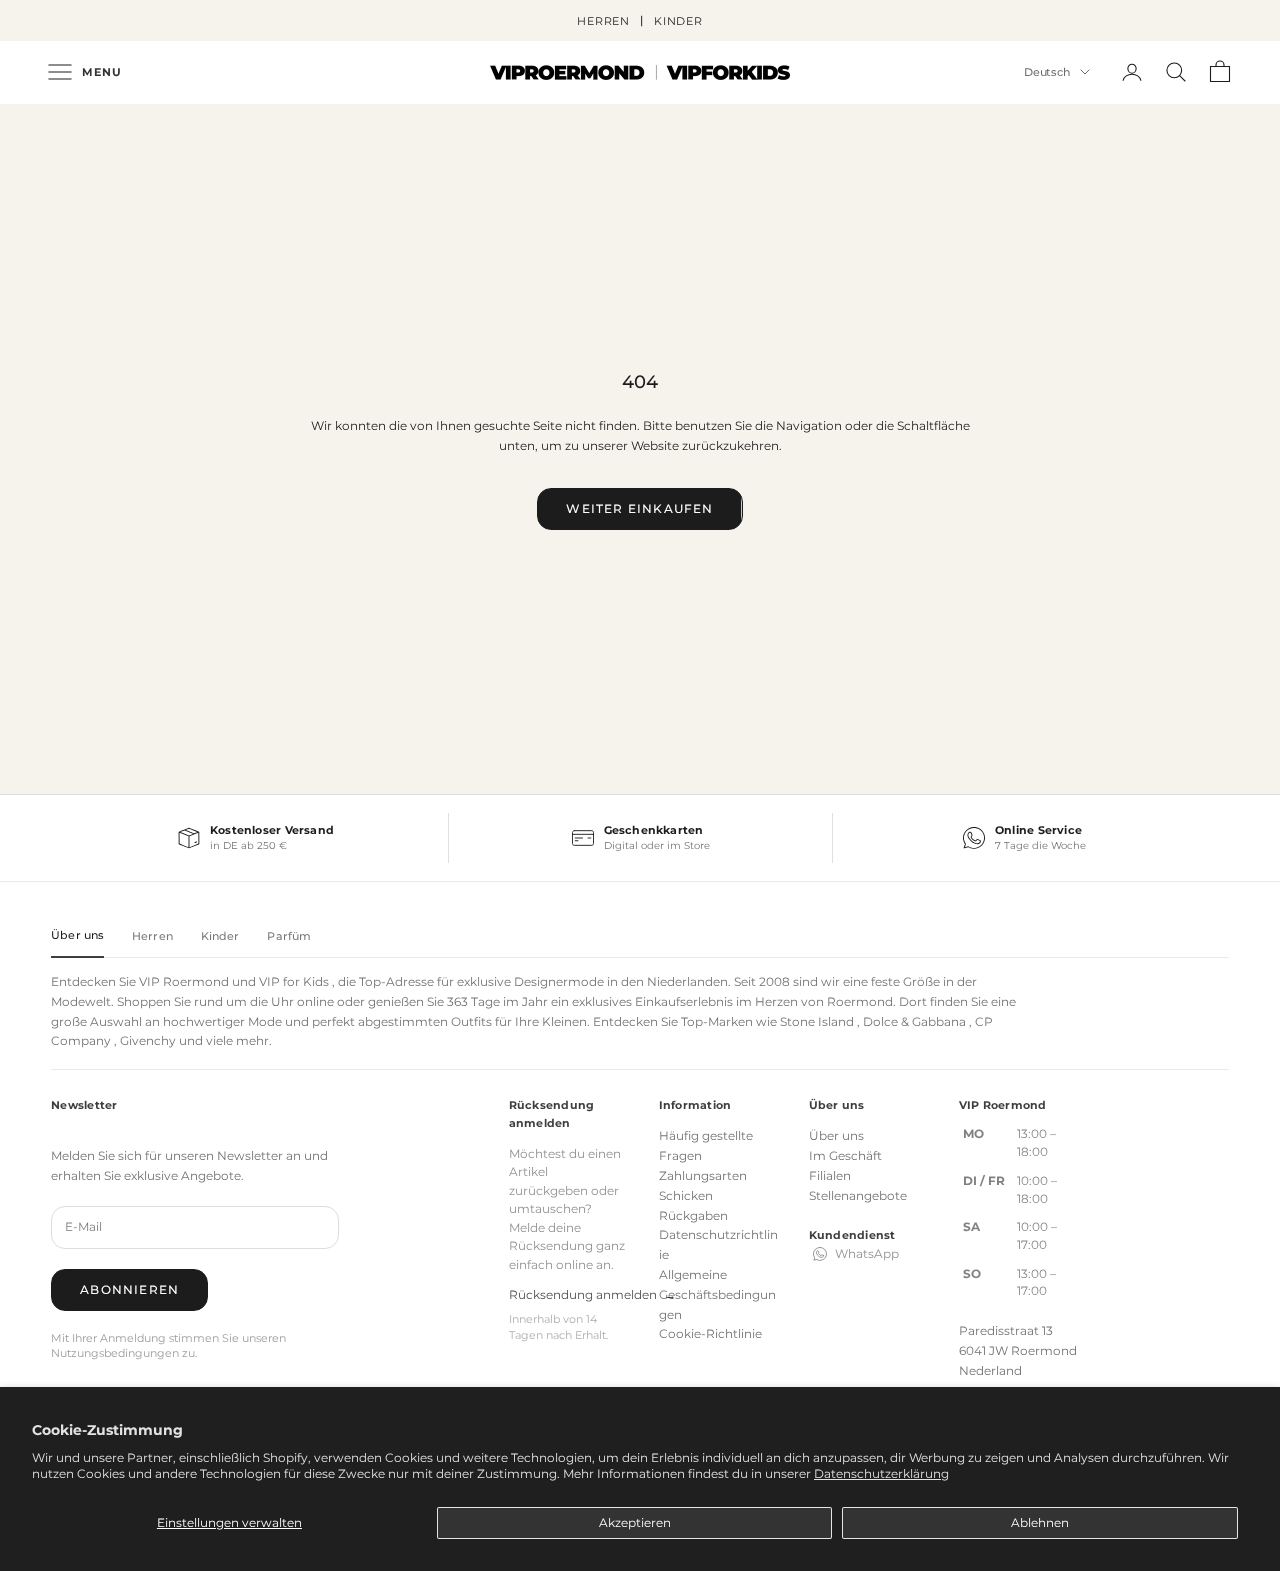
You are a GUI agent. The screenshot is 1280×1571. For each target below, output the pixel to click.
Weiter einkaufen (639, 508)
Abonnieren (129, 1289)
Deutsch (1047, 72)
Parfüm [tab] (289, 936)
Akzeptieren (635, 1522)
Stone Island (817, 1021)
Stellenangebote (858, 1195)
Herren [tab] (152, 936)
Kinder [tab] (220, 936)
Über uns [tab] (77, 935)
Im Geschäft (845, 1155)
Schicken (686, 1195)
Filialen (830, 1175)
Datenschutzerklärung (881, 1473)
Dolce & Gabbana (914, 1021)
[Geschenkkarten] (640, 838)
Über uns (836, 1135)
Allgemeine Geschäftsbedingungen (717, 1294)
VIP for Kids (294, 981)
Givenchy (148, 1040)
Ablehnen (1040, 1522)
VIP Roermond (184, 981)
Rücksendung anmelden (592, 1294)
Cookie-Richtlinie (710, 1333)
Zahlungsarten (703, 1175)
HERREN (603, 21)
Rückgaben (693, 1215)
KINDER (678, 21)
